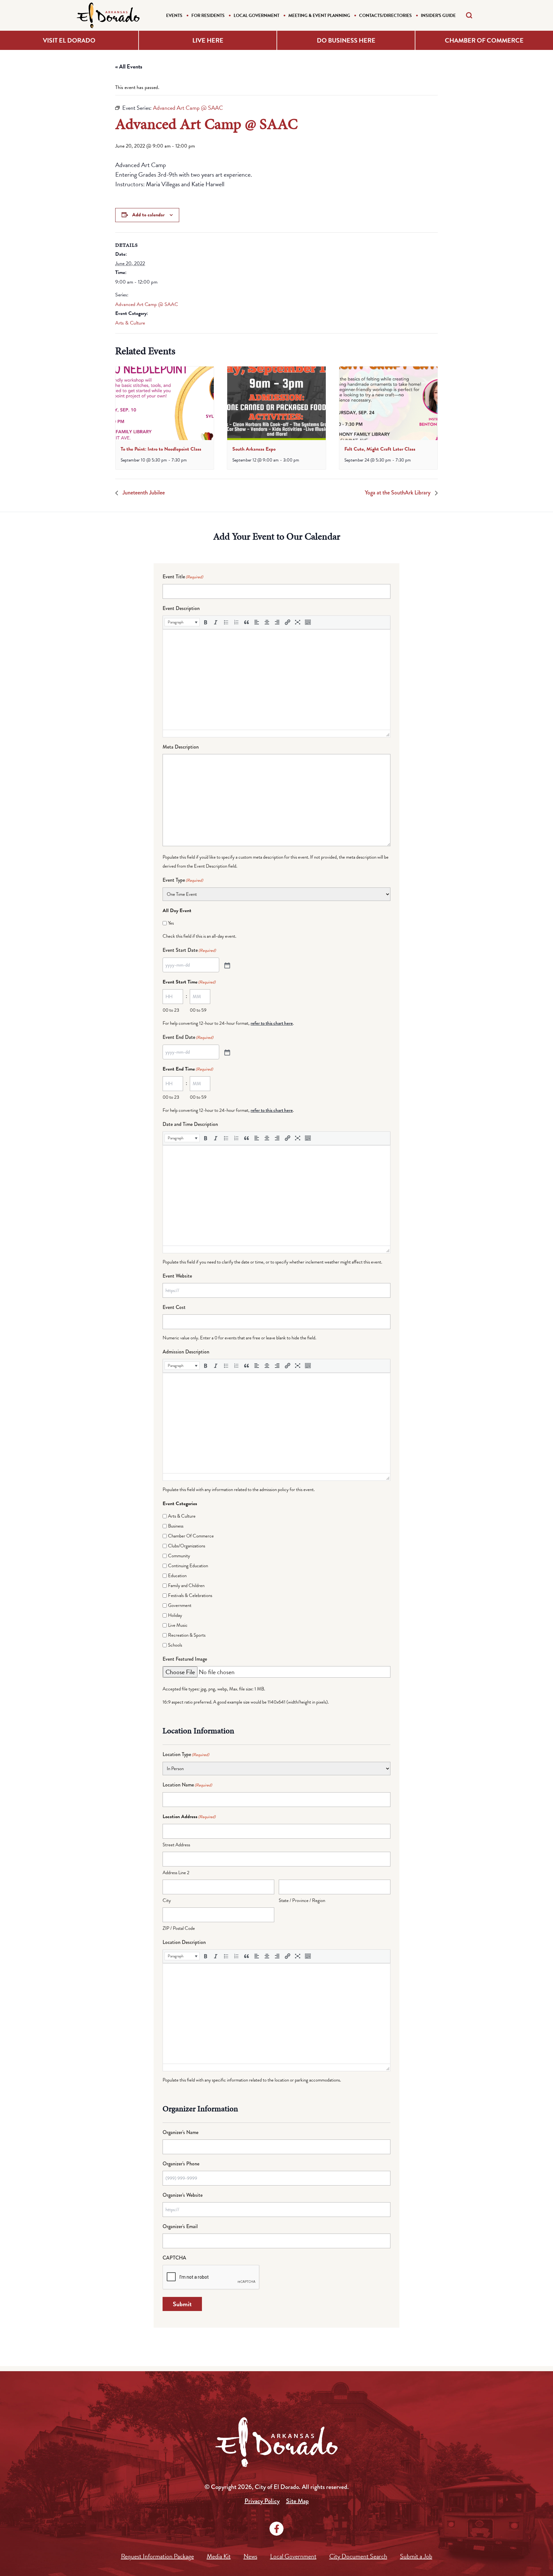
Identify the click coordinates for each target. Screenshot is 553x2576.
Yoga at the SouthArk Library (398, 493)
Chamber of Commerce (484, 40)
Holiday (175, 1615)
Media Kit (219, 2556)
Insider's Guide (438, 16)
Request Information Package (157, 2556)
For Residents (208, 16)
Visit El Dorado (69, 40)
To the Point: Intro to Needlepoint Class (161, 449)
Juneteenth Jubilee (143, 493)
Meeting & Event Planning (319, 16)
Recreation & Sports (187, 1635)
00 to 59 (198, 1010)
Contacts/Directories (385, 16)
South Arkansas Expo (254, 449)
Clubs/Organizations (187, 1546)
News (250, 2556)
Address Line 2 (176, 1873)
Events (174, 16)
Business (176, 1526)
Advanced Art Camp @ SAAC (147, 304)
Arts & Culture (130, 323)
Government (180, 1605)
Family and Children (186, 1585)
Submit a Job (416, 2556)
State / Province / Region (302, 1900)
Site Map (297, 2501)
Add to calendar (148, 215)
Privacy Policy (262, 2501)
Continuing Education (188, 1566)
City (167, 1900)
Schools (175, 1645)
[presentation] (165, 403)
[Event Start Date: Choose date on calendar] (227, 965)
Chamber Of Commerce (191, 1536)
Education (177, 1576)
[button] (182, 622)
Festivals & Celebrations (190, 1595)
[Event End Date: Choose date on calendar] (227, 1052)
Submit (182, 2304)
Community (179, 1556)
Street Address (176, 1845)
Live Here (208, 40)
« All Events (129, 66)
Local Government (256, 16)
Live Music (178, 1625)
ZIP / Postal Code (179, 1928)
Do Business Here (346, 40)
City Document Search (358, 2556)
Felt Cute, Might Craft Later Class (380, 449)
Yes (171, 923)
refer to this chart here (272, 1023)
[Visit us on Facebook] (276, 2529)
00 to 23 (171, 1010)
